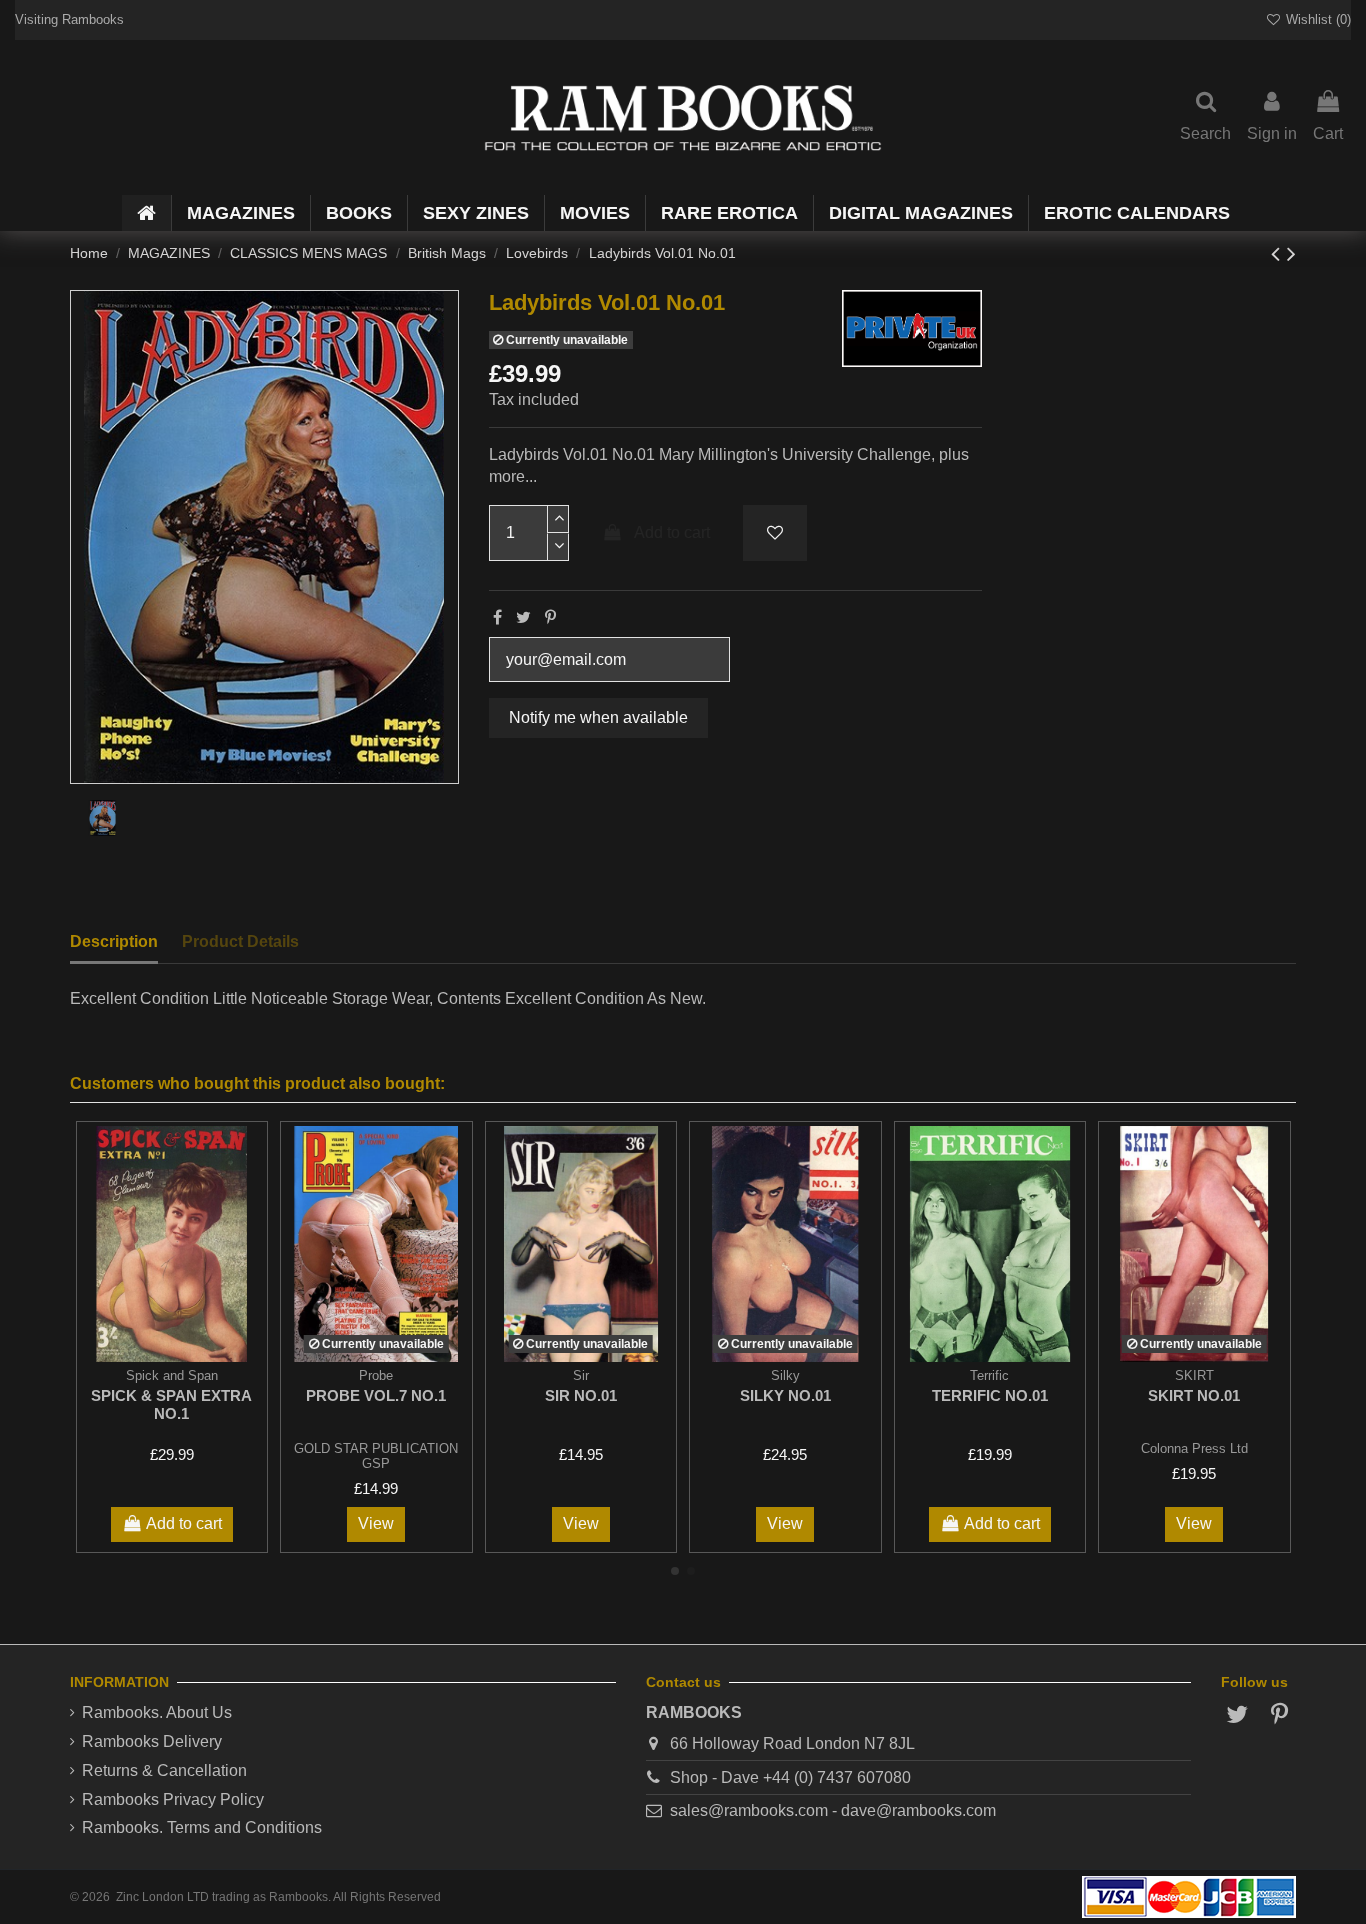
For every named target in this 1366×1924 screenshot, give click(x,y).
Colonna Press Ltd (1194, 1448)
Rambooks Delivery (152, 1741)
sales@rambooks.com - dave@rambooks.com (833, 1810)
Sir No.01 (581, 1395)
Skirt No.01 (1194, 1395)
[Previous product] (1279, 253)
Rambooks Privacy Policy (173, 1799)
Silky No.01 (785, 1395)
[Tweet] (523, 617)
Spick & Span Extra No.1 (171, 1404)
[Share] (497, 617)
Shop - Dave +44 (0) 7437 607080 (790, 1777)
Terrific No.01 (990, 1395)
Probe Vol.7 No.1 (376, 1395)
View (376, 1523)
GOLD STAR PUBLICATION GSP (376, 1456)
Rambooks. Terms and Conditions (202, 1827)
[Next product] (1291, 253)
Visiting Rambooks (69, 19)
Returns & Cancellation (164, 1770)
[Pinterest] (550, 617)
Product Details (240, 941)
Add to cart (672, 532)
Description (114, 941)
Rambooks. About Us (157, 1712)
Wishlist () (1316, 19)
